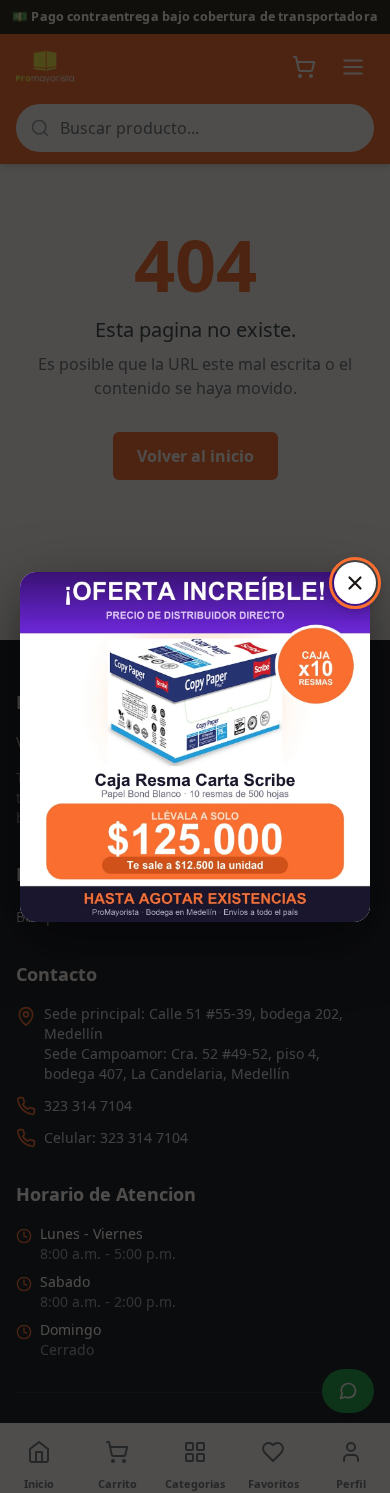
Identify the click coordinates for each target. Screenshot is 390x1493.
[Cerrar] (355, 583)
